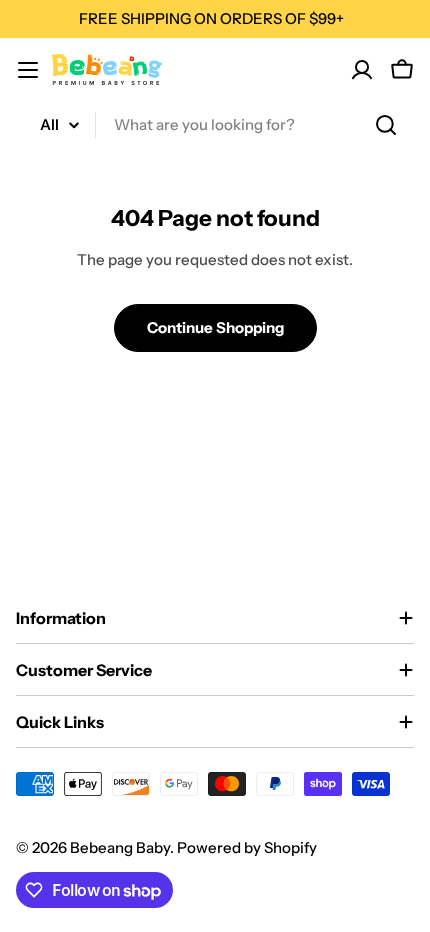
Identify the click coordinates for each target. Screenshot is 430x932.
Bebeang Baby (120, 847)
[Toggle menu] (28, 70)
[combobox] (215, 125)
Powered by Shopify (247, 847)
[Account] (362, 70)
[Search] (386, 125)
